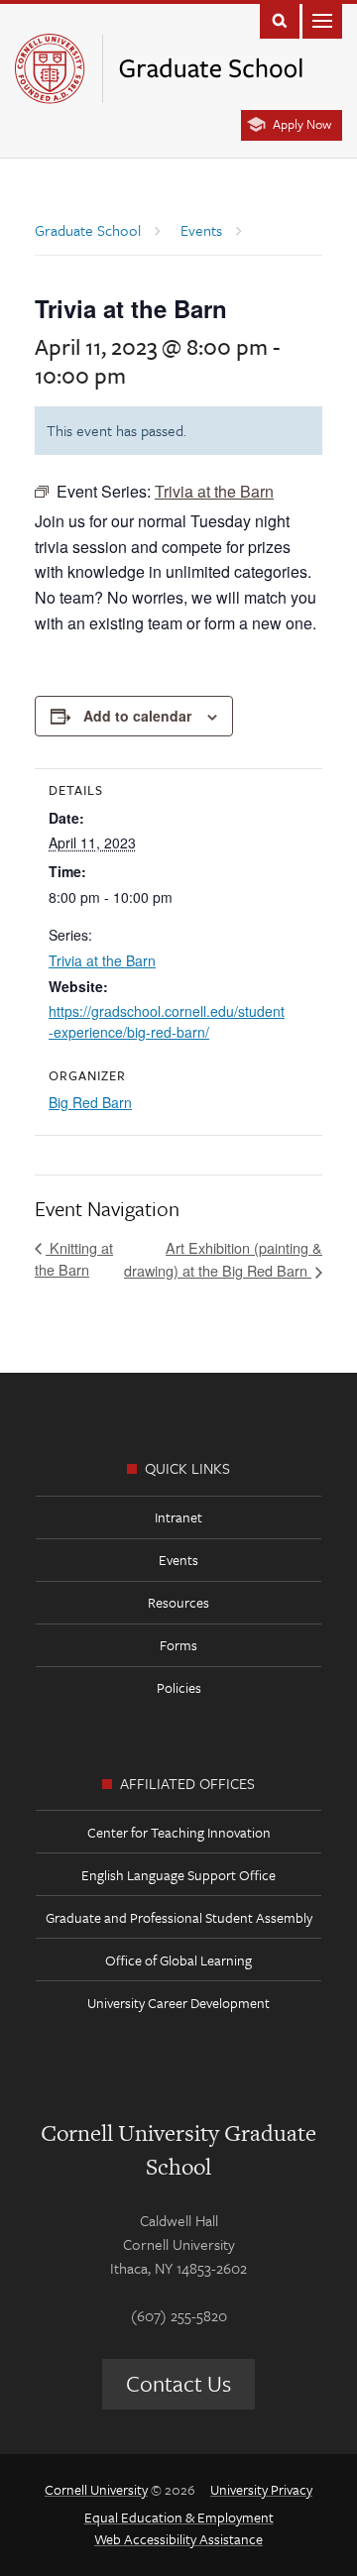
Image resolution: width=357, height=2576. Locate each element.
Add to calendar (137, 716)
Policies (179, 1687)
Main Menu (322, 19)
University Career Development (178, 2003)
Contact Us (178, 2383)
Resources (178, 1602)
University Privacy (261, 2489)
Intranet (178, 1517)
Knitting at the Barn (74, 1258)
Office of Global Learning (178, 1960)
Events (178, 1560)
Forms (178, 1645)
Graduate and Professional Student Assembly (179, 1917)
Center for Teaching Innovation (179, 1832)
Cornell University (96, 2489)
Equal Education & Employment (179, 2517)
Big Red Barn (90, 1102)
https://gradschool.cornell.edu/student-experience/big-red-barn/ (167, 1021)
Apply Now (302, 124)
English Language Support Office (178, 1875)
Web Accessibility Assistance (178, 2539)
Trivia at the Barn (102, 960)
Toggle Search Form (280, 19)
